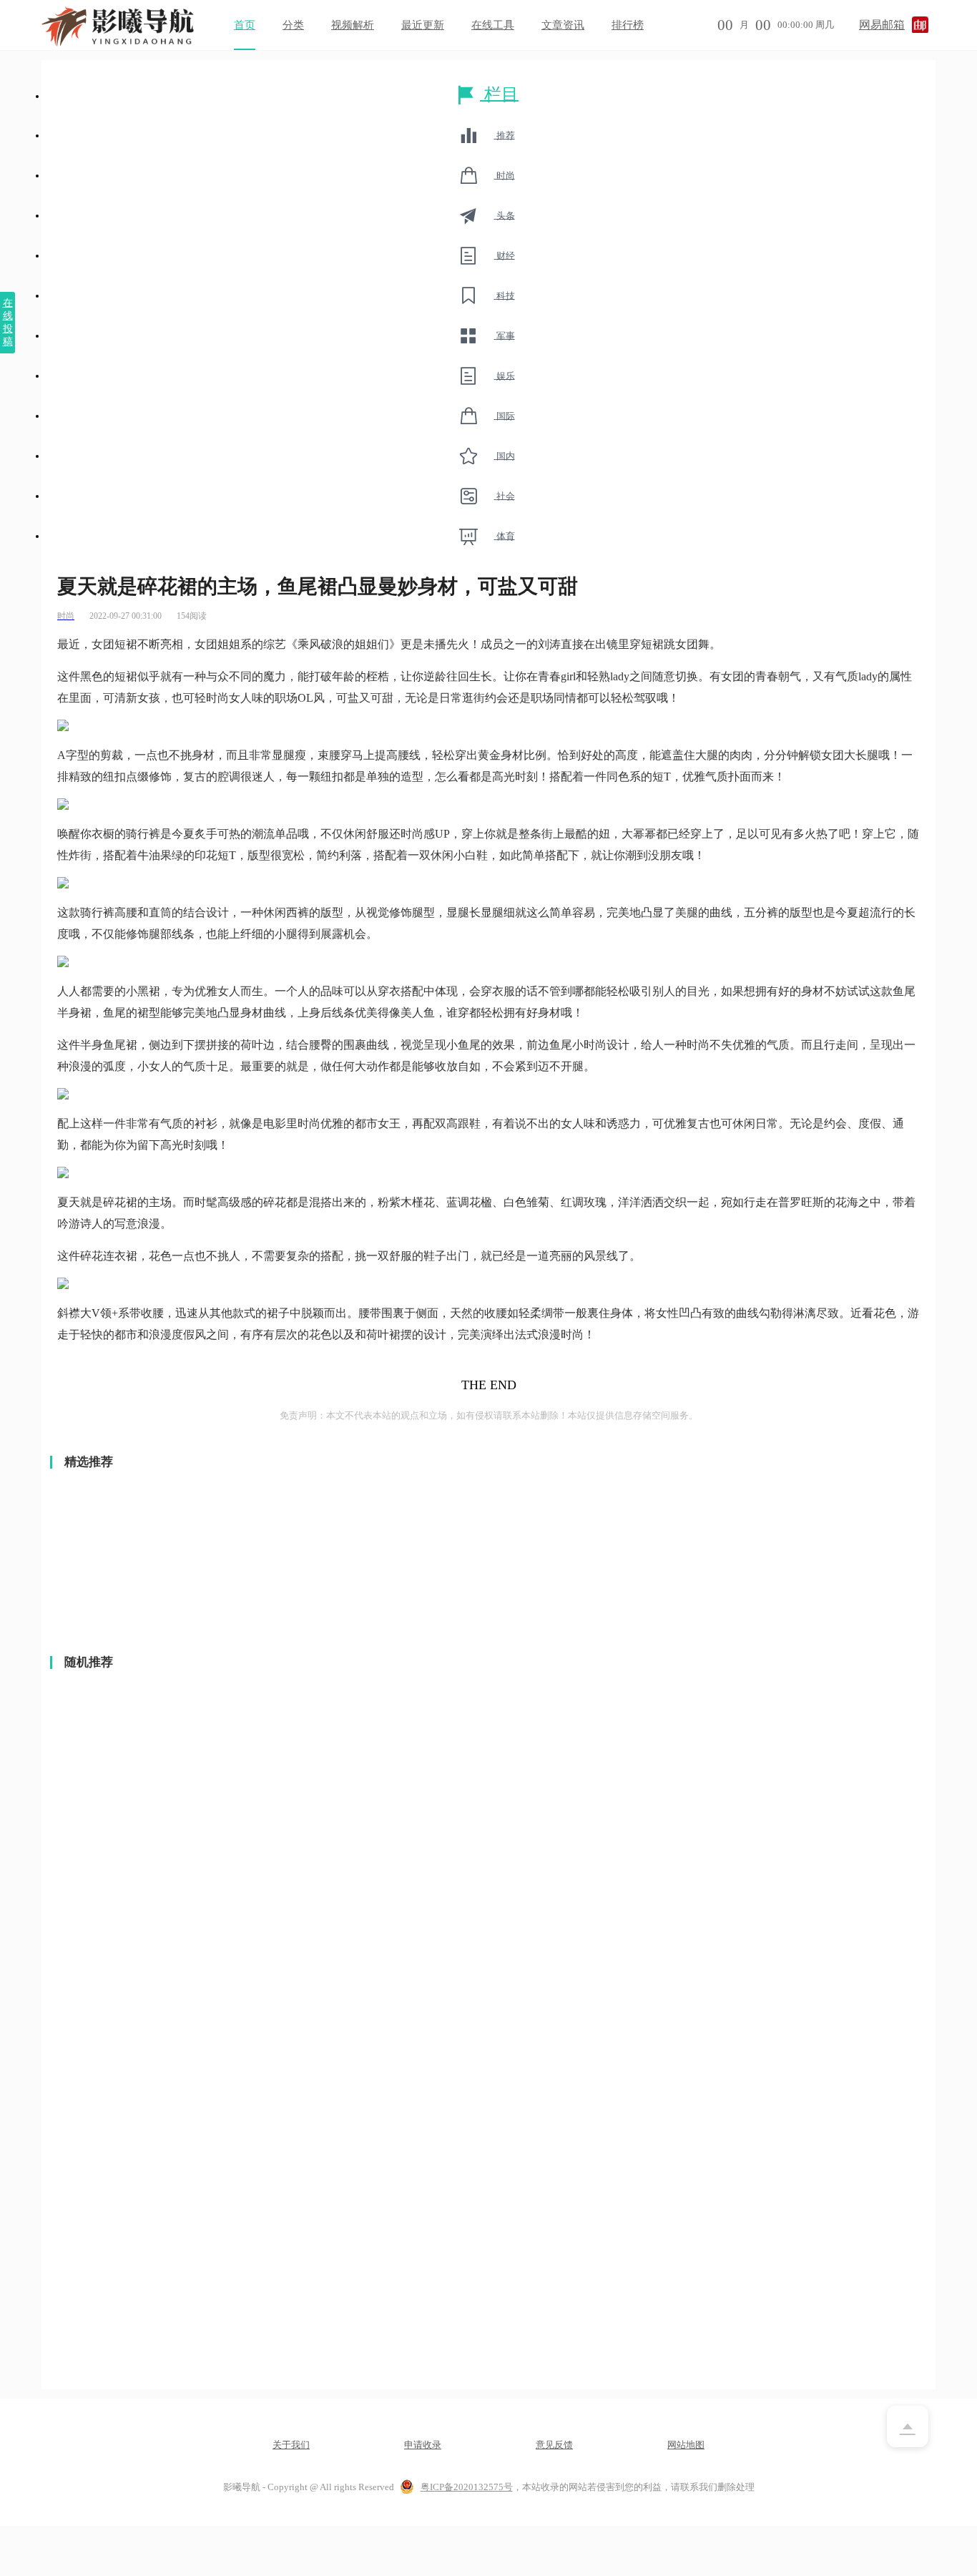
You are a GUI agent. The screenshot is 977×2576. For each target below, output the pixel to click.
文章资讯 (563, 25)
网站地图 (686, 2445)
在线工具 (493, 25)
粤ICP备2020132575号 (467, 2487)
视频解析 (353, 25)
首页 (245, 25)
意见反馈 (554, 2445)
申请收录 (423, 2445)
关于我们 (291, 2445)
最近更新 (423, 25)
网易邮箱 (882, 25)
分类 (293, 25)
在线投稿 (8, 322)
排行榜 (628, 25)
